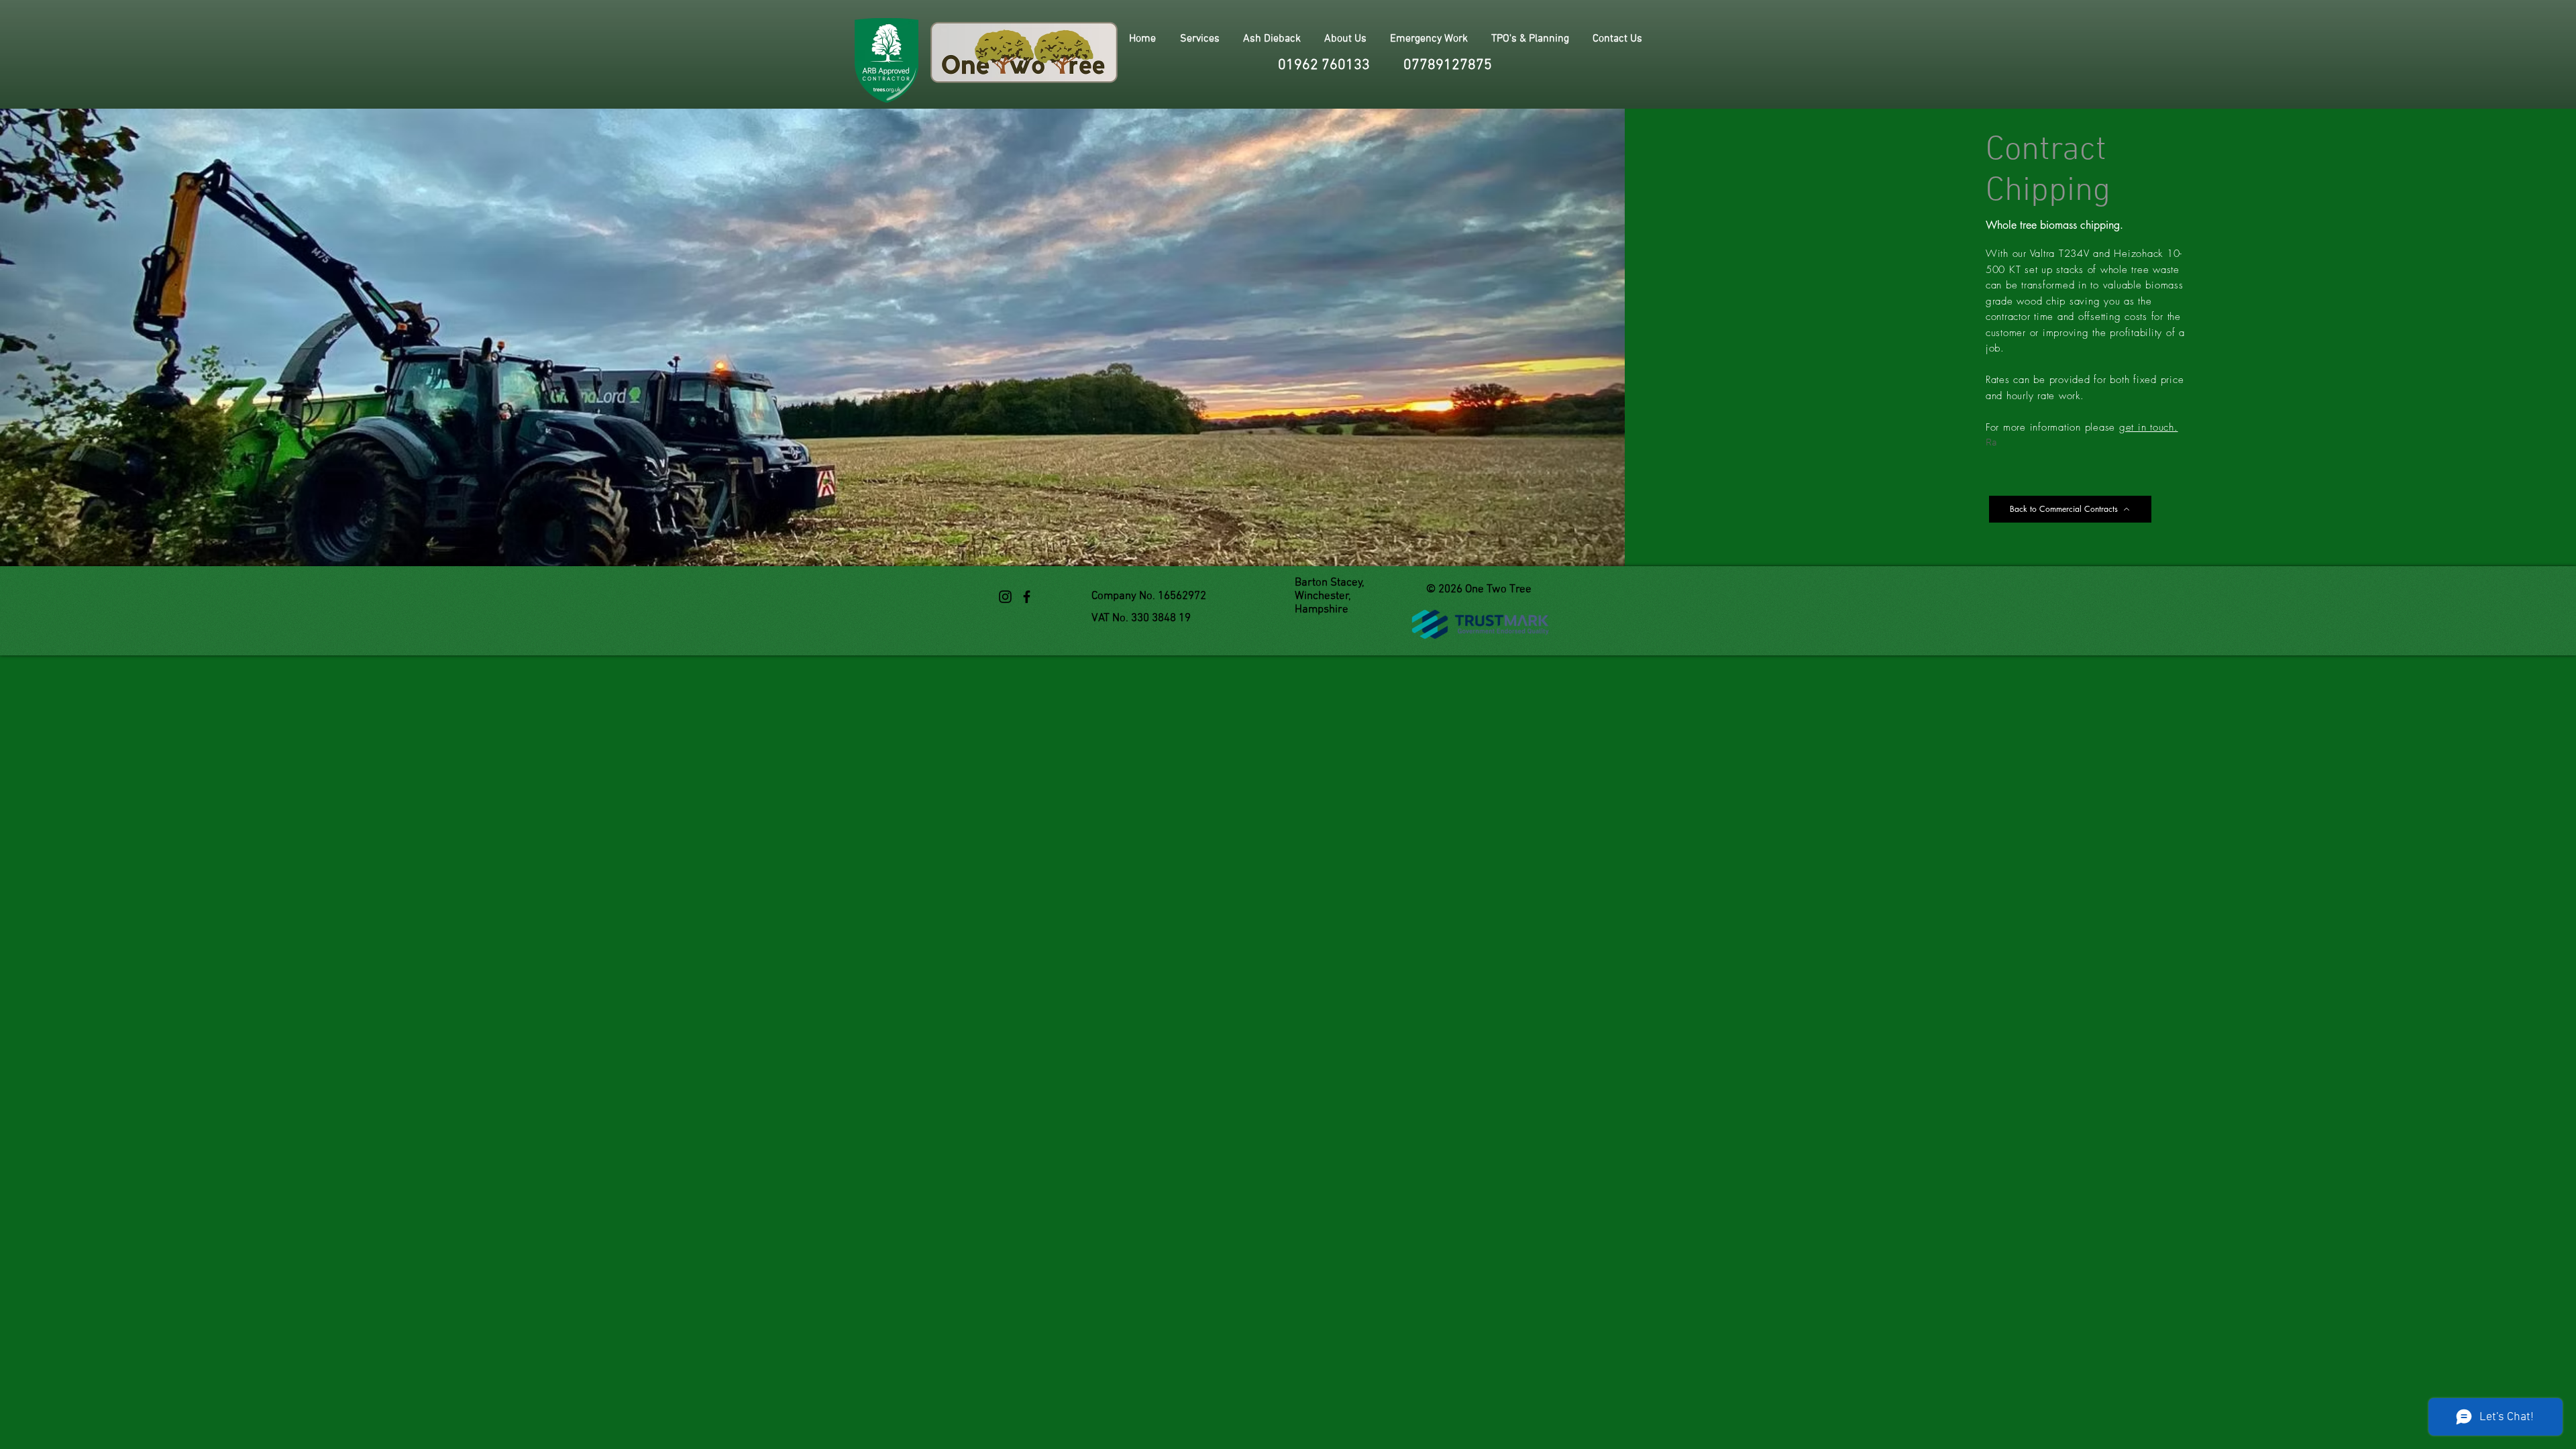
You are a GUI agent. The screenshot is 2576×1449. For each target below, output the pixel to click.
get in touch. (2149, 427)
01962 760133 (1324, 65)
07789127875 (1448, 65)
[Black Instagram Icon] (1005, 597)
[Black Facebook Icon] (1027, 597)
